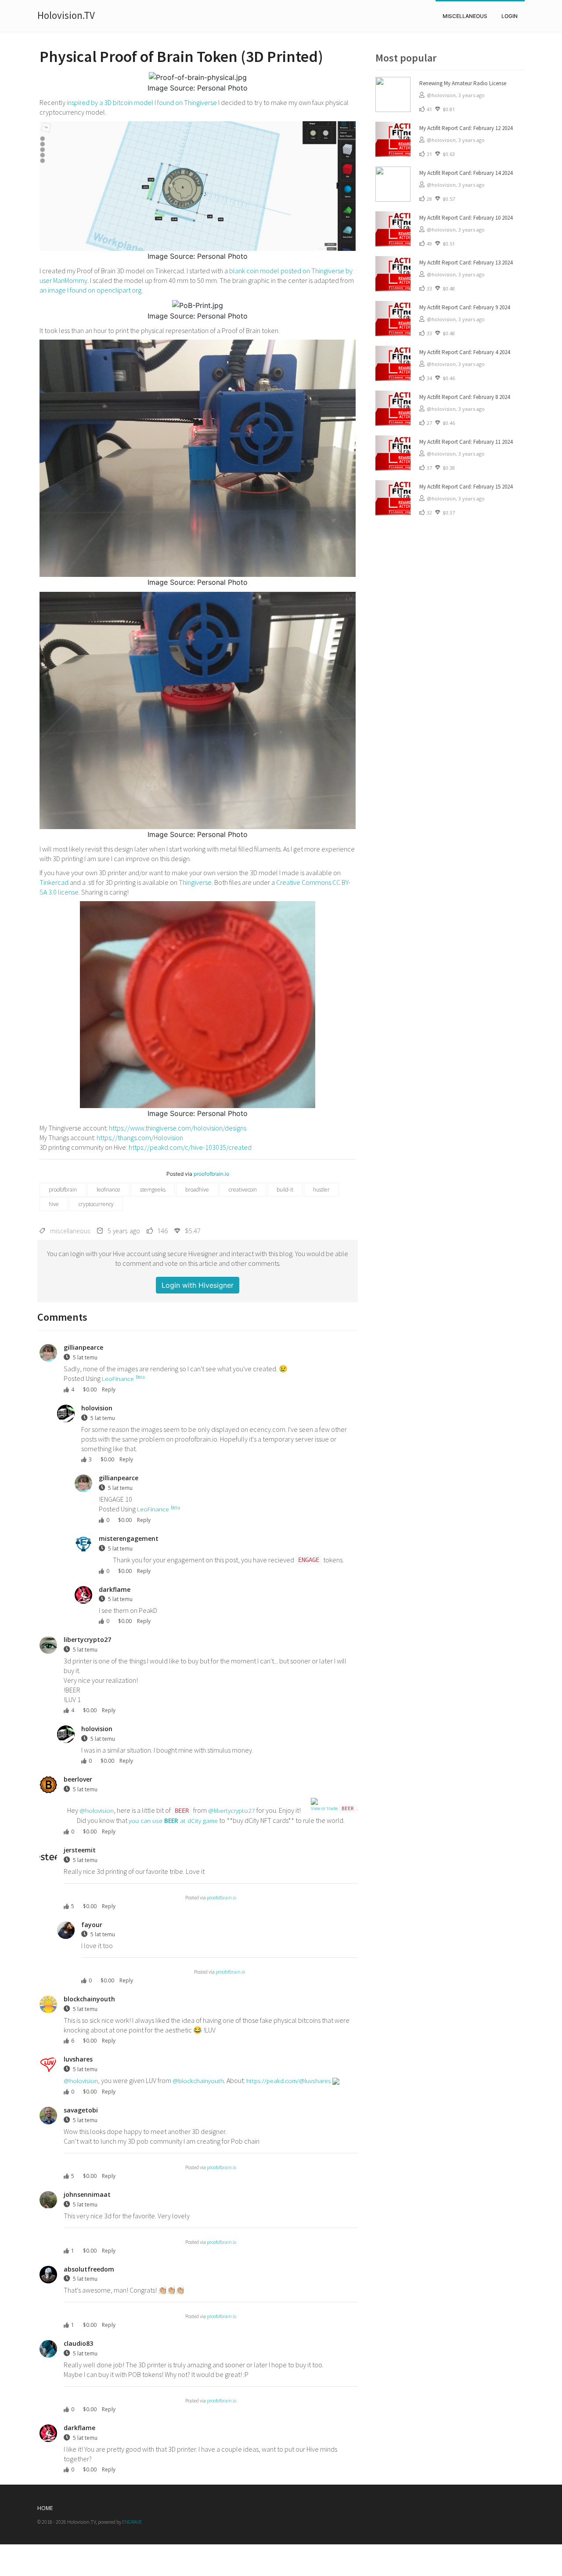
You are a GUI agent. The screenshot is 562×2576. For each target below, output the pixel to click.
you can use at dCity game (173, 1821)
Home (45, 2508)
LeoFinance (123, 1378)
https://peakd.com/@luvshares (289, 2081)
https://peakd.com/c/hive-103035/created (190, 1147)
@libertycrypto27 (232, 1810)
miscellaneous (465, 16)
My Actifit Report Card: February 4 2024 (465, 352)
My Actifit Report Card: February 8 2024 (465, 397)
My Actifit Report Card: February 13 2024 (466, 263)
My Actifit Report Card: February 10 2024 (466, 218)
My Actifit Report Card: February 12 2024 (466, 128)
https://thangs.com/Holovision (140, 1138)
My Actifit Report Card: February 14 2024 (466, 173)
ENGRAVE (132, 2522)
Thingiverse (195, 882)
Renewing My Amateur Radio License (463, 83)
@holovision (97, 1810)
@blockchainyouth (198, 2081)
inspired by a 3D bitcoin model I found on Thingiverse (142, 102)
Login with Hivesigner (198, 1285)
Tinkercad (54, 882)
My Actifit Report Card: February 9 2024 (465, 307)
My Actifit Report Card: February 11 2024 (466, 442)
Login (510, 16)
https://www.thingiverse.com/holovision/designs (178, 1128)
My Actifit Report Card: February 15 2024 (466, 487)
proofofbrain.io (211, 1174)
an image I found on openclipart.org (90, 290)
